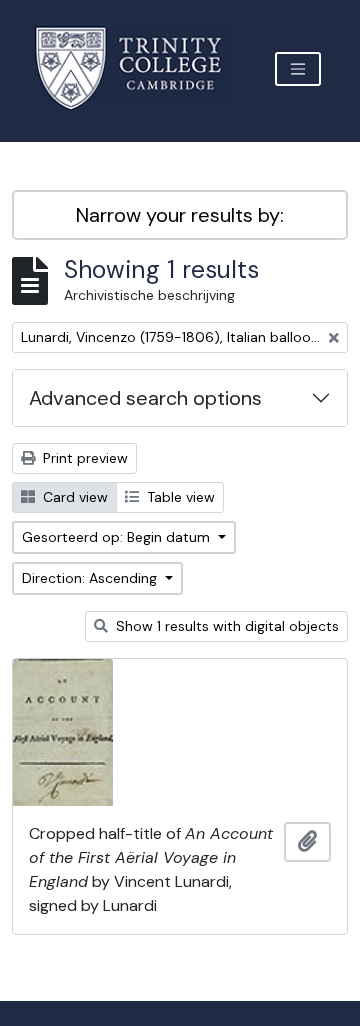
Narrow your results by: (180, 215)
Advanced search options (145, 398)
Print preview (83, 458)
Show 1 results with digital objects (225, 626)
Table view (179, 497)
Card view (73, 497)
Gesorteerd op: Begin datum (118, 537)
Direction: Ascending (91, 578)
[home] (140, 68)
